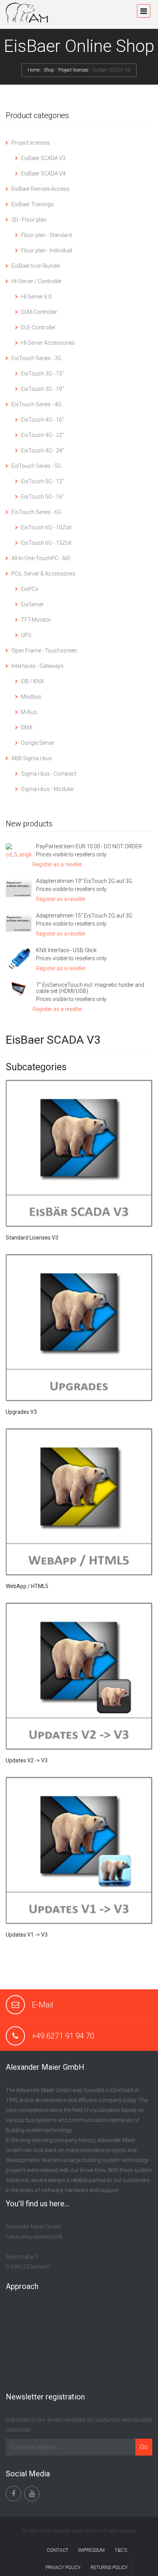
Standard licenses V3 (32, 1238)
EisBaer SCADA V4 (43, 174)
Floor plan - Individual (47, 250)
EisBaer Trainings (33, 204)
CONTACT (58, 2550)
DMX (27, 727)
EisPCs (30, 589)
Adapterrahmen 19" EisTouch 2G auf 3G (84, 881)
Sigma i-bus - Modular (48, 789)
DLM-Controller (39, 312)
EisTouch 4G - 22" (43, 435)
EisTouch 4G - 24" (43, 450)
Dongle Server (38, 743)
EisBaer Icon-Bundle (36, 266)
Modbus (31, 697)
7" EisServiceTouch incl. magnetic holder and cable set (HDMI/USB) (90, 988)
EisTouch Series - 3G (36, 358)
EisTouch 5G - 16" (43, 497)
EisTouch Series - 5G (36, 466)
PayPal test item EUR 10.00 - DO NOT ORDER (89, 846)
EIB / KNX (33, 681)
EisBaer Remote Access (40, 189)
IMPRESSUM (91, 2550)
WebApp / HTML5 (27, 1586)
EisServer (32, 604)
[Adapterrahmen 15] (19, 922)
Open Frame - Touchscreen (44, 651)
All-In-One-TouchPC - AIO (41, 558)
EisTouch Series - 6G (36, 512)
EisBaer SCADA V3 (43, 158)
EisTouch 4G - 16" (43, 420)
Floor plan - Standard (46, 235)
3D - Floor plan (29, 220)
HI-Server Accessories (48, 343)
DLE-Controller (38, 327)
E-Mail (43, 2005)
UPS (26, 635)
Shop (49, 70)
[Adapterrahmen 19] (19, 888)
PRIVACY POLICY (63, 2568)
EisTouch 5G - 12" (43, 481)
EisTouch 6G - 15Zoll (46, 543)
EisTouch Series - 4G (36, 404)
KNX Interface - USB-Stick (66, 950)
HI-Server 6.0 (36, 297)
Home (34, 70)
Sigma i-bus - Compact (49, 774)
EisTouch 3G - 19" (43, 389)
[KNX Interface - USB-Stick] (19, 959)
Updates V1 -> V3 (27, 1935)
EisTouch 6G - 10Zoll (46, 527)
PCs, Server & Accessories (44, 574)
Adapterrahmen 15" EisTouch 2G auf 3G (84, 916)
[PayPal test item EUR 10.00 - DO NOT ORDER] (19, 851)
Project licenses (73, 70)
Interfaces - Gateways (38, 666)
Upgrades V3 (21, 1412)
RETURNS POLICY (109, 2568)
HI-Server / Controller (37, 281)
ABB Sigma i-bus (32, 758)
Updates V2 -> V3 (27, 1760)
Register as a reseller (57, 864)
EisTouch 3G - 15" (43, 374)
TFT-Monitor (36, 620)
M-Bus (29, 712)
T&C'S (121, 2550)
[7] (19, 989)
